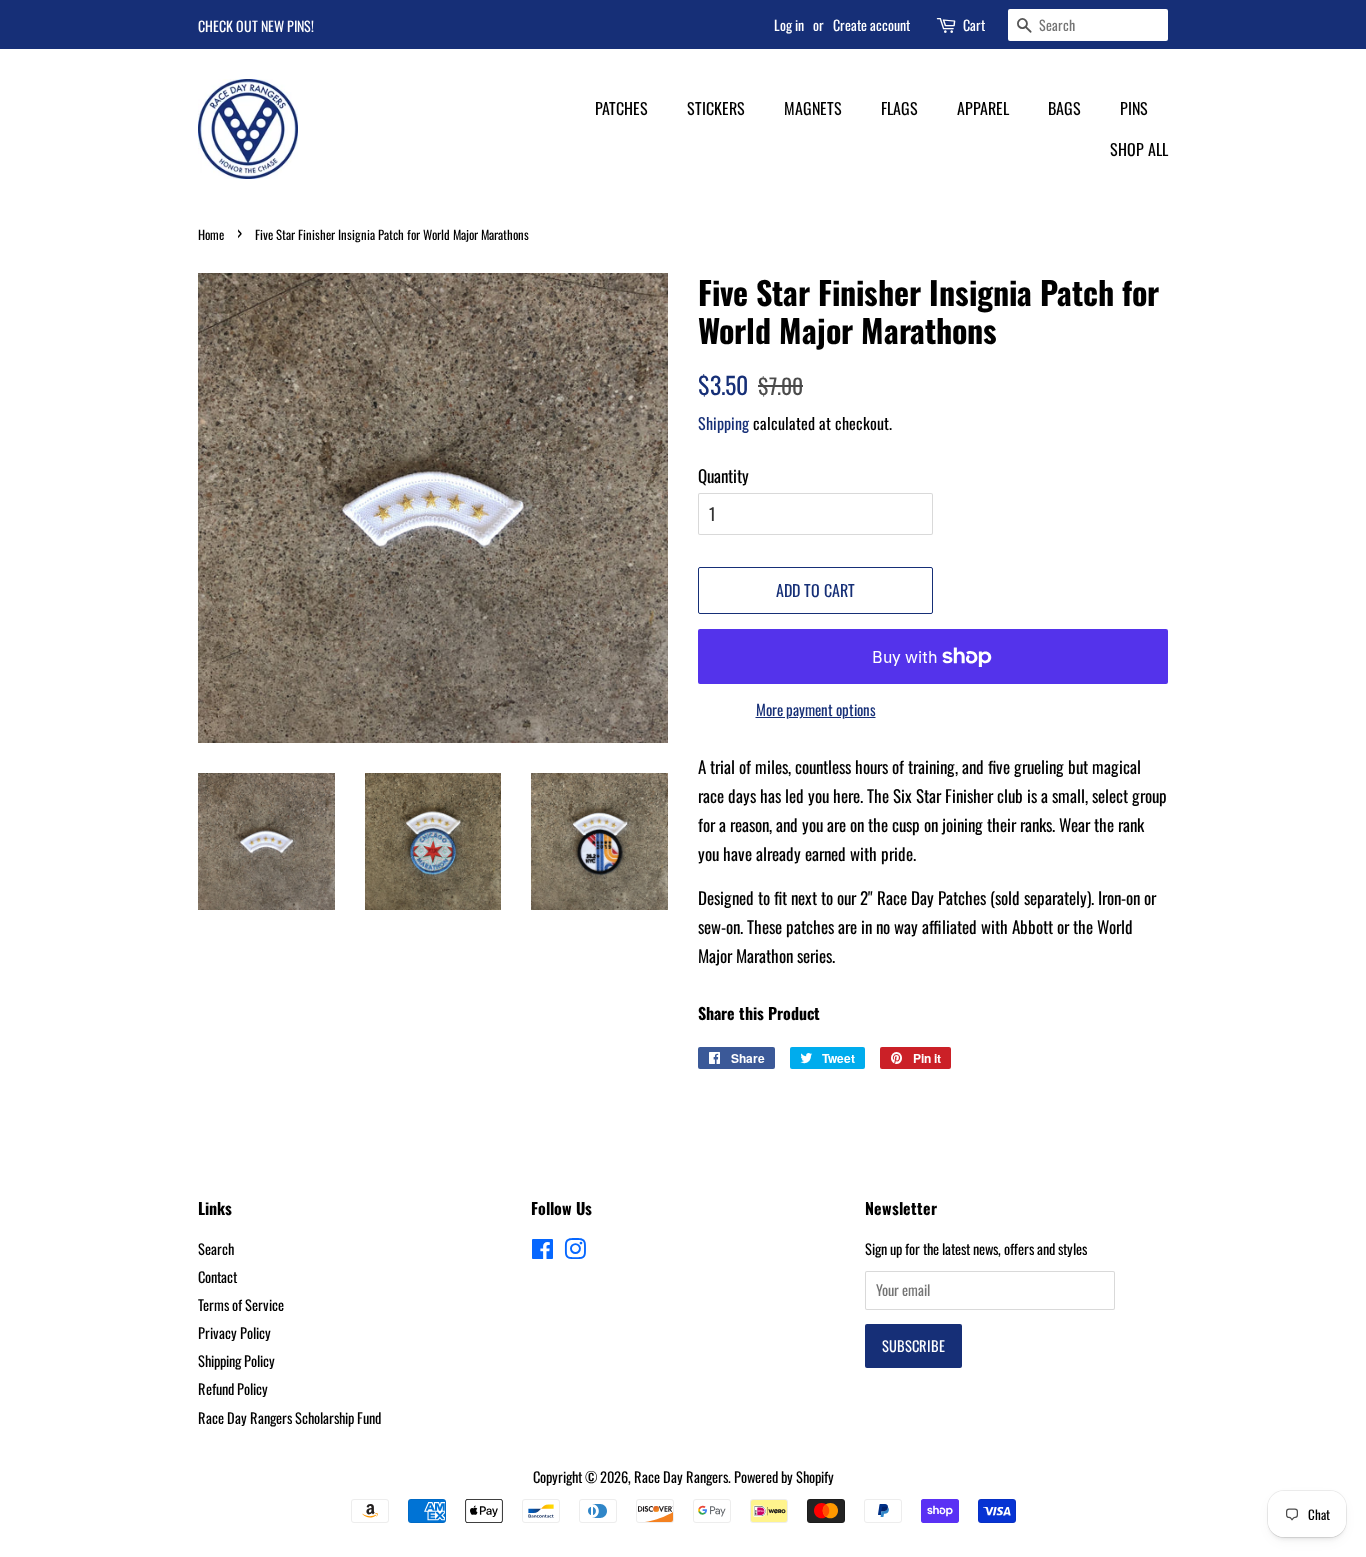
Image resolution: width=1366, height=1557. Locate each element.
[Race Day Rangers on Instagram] (575, 1251)
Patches (621, 108)
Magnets (813, 108)
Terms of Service (241, 1304)
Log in (789, 24)
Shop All (1139, 149)
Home (211, 234)
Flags (899, 108)
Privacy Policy (234, 1332)
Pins (1134, 108)
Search (216, 1248)
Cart (974, 24)
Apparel (983, 108)
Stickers (716, 108)
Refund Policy (233, 1388)
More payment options (816, 709)
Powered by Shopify (784, 1476)
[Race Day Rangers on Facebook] (542, 1251)
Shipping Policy (236, 1360)
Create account (871, 24)
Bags (1064, 108)
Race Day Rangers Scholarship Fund (289, 1417)
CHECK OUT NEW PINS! (256, 25)
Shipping (723, 423)
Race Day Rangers (681, 1476)
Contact (217, 1276)
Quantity (723, 475)
